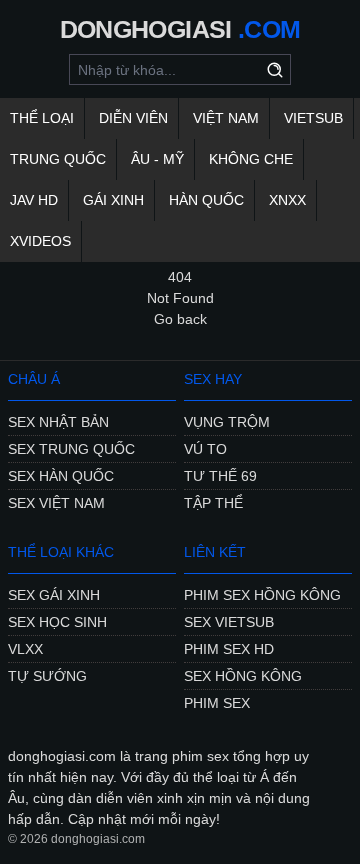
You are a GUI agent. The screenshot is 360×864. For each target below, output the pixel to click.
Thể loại (42, 118)
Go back (180, 319)
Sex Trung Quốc (71, 449)
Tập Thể (213, 503)
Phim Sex (217, 703)
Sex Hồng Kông (243, 676)
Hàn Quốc (206, 200)
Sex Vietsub (229, 622)
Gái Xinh (113, 200)
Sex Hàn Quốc (61, 476)
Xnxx (287, 200)
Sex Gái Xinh (54, 595)
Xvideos (40, 241)
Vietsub (313, 118)
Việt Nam (226, 118)
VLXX (25, 649)
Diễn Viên (133, 118)
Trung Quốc (58, 159)
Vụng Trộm (227, 422)
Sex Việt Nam (56, 503)
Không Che (251, 159)
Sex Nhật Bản (58, 422)
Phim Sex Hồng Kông (262, 595)
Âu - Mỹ (157, 159)
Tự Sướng (47, 676)
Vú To (205, 449)
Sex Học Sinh (57, 622)
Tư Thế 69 (220, 476)
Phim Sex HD (229, 649)
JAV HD (34, 200)
